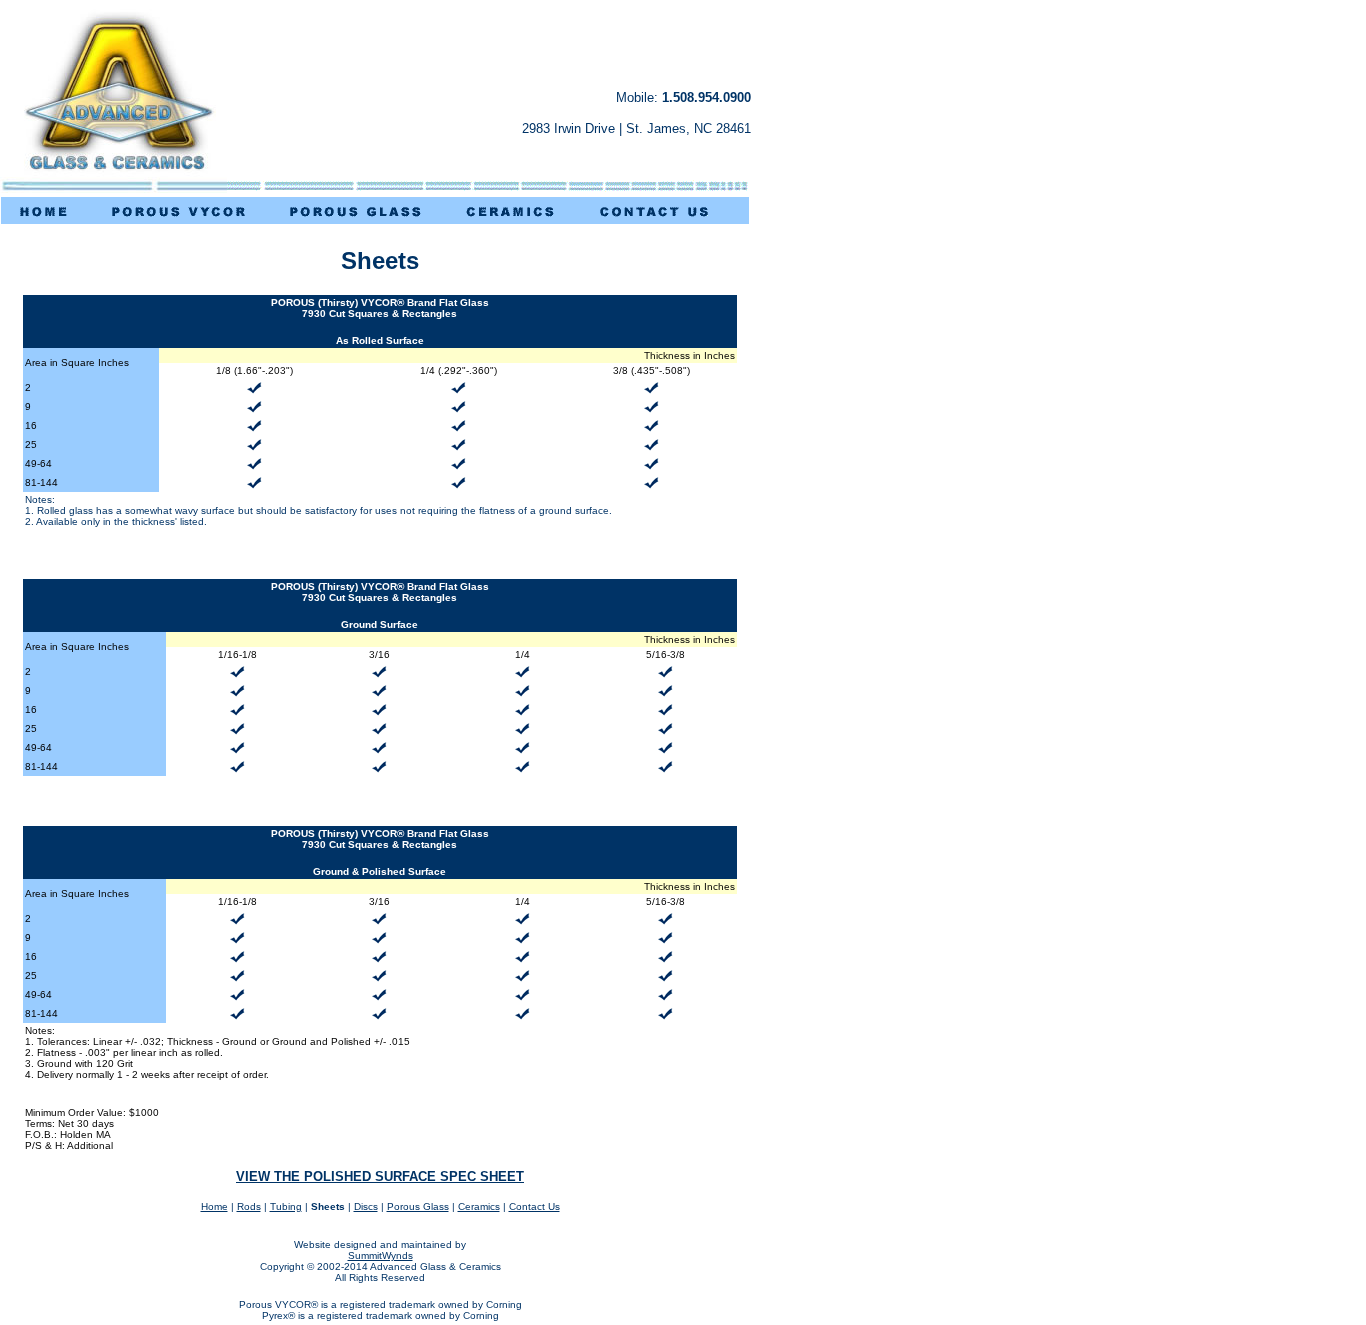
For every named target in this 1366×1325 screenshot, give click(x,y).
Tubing (286, 1206)
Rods (249, 1206)
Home (214, 1206)
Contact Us (534, 1206)
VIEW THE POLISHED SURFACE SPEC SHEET (380, 1176)
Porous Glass (418, 1206)
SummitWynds (380, 1255)
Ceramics (479, 1206)
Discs (366, 1206)
